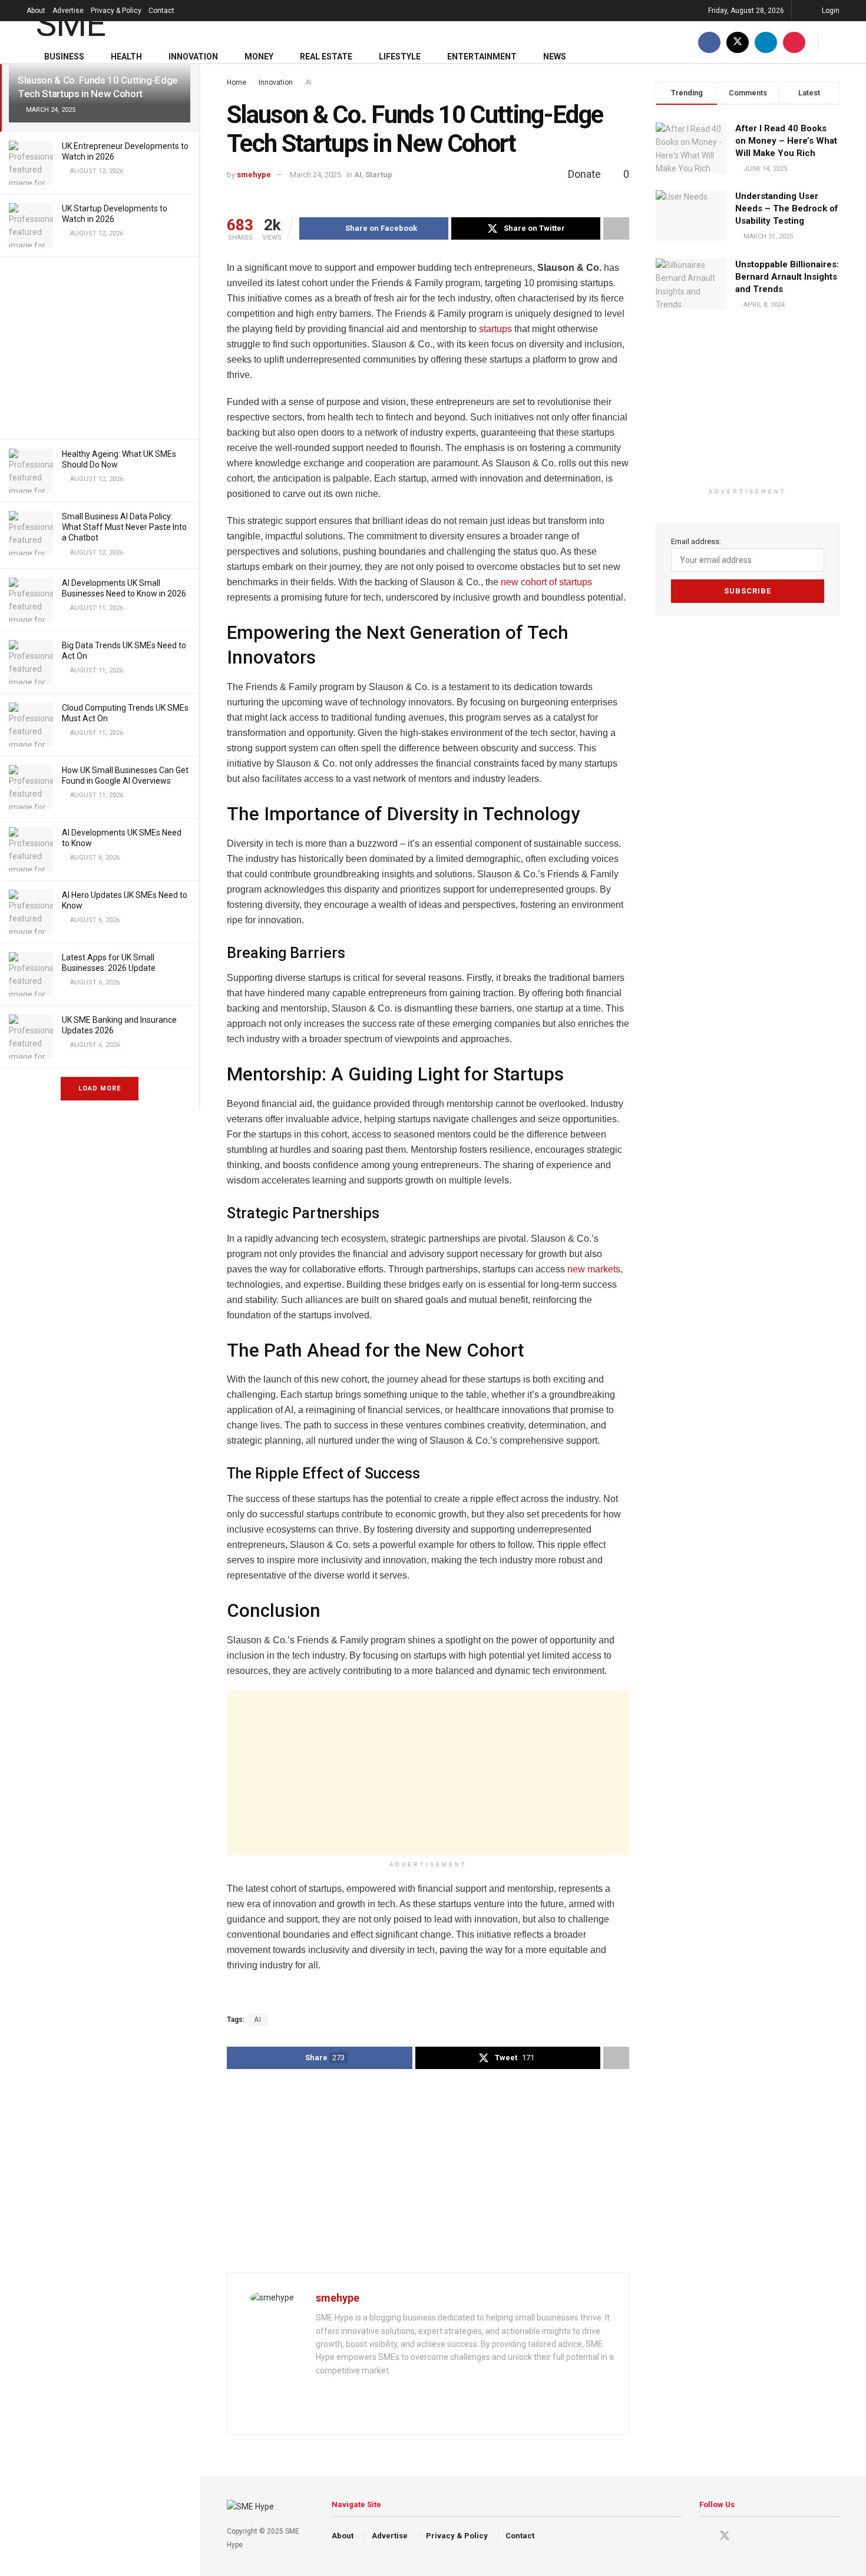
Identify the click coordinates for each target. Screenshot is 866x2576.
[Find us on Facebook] (709, 42)
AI (308, 82)
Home (237, 82)
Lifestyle (400, 57)
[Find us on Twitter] (738, 42)
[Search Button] (835, 42)
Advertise (68, 11)
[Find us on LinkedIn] (766, 42)
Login (830, 11)
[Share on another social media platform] (616, 228)
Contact (161, 11)
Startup (379, 175)
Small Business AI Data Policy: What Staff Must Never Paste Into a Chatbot (124, 527)
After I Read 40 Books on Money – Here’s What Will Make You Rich (786, 141)
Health (126, 57)
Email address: (696, 541)
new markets (594, 1269)
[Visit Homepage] (87, 21)
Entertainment (482, 57)
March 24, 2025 (315, 175)
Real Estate (326, 57)
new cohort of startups (546, 582)
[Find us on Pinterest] (794, 42)
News (555, 57)
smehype (254, 175)
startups (495, 329)
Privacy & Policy (116, 11)
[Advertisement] (100, 348)
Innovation (193, 57)
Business (64, 57)
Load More (100, 1088)
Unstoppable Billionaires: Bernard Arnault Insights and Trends (787, 277)
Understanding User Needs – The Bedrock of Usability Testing (787, 208)
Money (259, 57)
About (36, 11)
